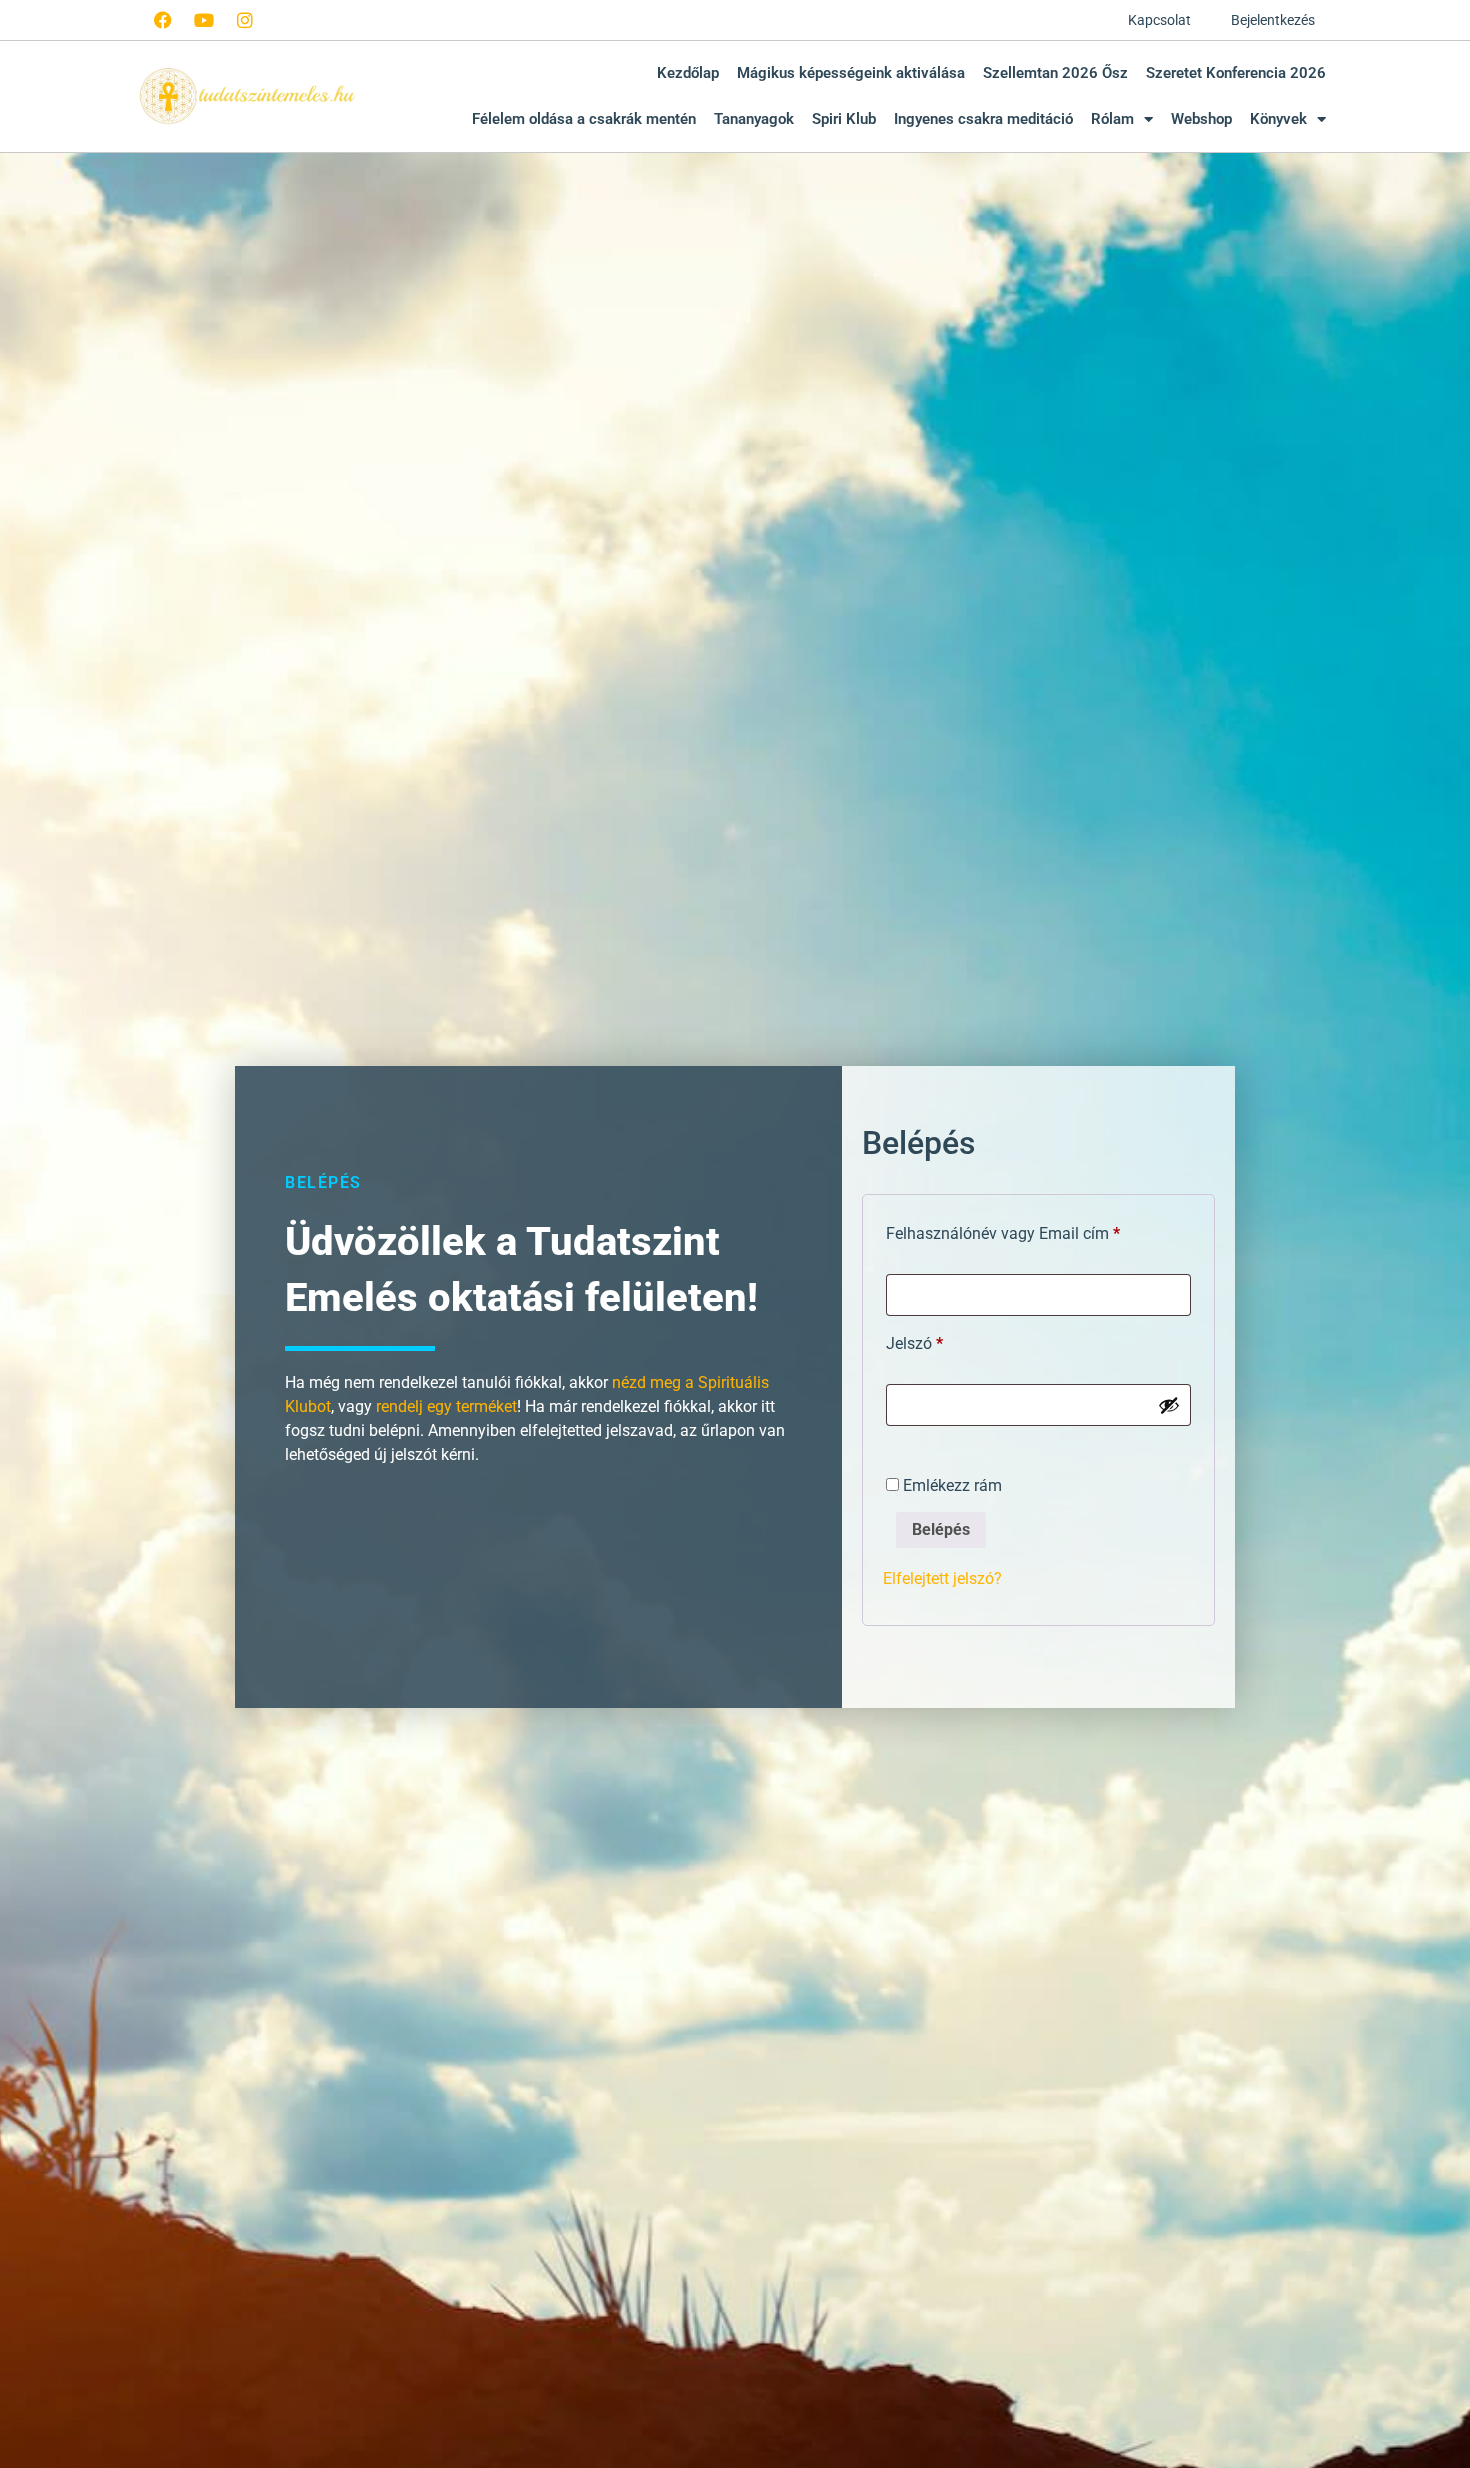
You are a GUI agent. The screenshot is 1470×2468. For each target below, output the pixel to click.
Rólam (1112, 119)
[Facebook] (163, 20)
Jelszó (944, 1340)
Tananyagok (754, 119)
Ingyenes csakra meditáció (983, 119)
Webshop (1201, 119)
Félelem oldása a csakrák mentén (584, 119)
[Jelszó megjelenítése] (1169, 1405)
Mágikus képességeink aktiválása (851, 73)
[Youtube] (204, 20)
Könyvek (1278, 119)
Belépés (941, 1529)
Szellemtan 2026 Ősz (1055, 73)
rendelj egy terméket (446, 1406)
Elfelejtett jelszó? (942, 1578)
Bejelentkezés (1273, 20)
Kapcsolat (1159, 20)
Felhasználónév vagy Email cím (1033, 1230)
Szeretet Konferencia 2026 (1236, 73)
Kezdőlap (688, 73)
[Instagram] (245, 20)
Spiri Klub (844, 119)
